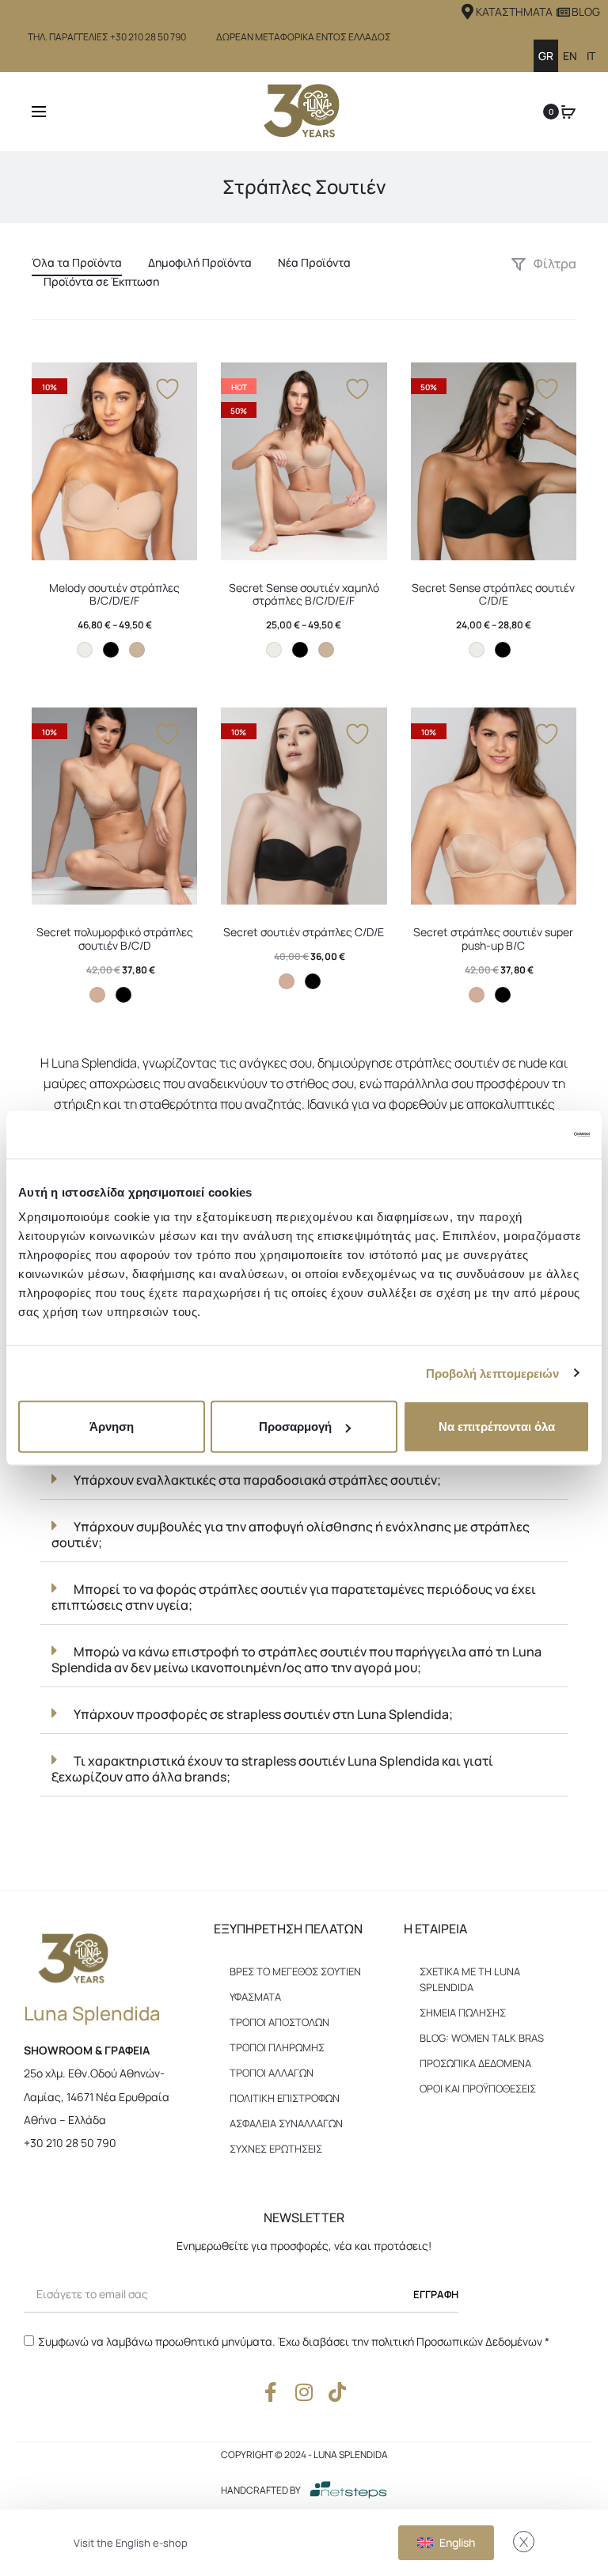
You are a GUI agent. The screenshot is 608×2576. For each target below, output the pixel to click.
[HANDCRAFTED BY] (348, 2490)
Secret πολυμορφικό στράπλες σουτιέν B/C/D (115, 939)
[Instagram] (304, 2392)
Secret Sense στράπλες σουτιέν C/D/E (493, 594)
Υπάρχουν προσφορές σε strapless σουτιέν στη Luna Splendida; (263, 1714)
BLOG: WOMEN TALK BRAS (482, 2038)
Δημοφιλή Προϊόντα (200, 262)
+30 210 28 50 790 (70, 2143)
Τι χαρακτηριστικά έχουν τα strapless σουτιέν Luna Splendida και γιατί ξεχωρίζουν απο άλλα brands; (272, 1769)
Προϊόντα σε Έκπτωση (101, 281)
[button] (304, 1480)
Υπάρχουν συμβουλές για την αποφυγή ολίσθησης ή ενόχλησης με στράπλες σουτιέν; (291, 1535)
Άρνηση (112, 1426)
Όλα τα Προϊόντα (77, 262)
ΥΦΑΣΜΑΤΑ (255, 1997)
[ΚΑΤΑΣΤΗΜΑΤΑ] (468, 12)
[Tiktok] (338, 2392)
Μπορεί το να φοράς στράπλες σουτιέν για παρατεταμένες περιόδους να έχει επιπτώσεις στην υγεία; (294, 1597)
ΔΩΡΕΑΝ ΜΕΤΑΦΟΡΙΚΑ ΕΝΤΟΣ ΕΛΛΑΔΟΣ (304, 37)
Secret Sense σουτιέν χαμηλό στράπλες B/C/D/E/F (304, 594)
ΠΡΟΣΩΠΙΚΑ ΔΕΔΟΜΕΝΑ (475, 2063)
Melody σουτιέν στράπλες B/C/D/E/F (114, 594)
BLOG (586, 11)
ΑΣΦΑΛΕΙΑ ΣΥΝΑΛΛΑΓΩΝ (286, 2123)
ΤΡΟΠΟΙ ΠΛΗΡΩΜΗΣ (277, 2047)
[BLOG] (563, 12)
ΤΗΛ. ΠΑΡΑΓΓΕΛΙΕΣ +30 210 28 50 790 (107, 37)
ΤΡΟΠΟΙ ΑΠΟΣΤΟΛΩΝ (279, 2022)
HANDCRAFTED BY (261, 2490)
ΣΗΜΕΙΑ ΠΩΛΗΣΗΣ (463, 2013)
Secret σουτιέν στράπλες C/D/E (304, 932)
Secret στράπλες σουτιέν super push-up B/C (493, 939)
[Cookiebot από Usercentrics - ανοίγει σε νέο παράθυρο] (521, 1134)
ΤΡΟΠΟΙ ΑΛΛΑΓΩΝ (272, 2073)
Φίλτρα (554, 264)
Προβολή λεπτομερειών (493, 1373)
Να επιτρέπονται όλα (497, 1426)
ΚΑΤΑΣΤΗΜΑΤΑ (514, 11)
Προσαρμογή (295, 1426)
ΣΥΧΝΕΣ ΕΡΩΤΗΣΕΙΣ (276, 2149)
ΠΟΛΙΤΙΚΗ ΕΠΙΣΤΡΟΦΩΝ (285, 2098)
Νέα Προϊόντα (314, 262)
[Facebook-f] (271, 2392)
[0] (568, 112)
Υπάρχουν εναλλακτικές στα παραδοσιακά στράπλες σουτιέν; (257, 1480)
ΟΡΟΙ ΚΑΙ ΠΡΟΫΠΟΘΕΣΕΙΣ (478, 2088)
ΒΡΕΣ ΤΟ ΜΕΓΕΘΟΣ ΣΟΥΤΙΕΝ (295, 1971)
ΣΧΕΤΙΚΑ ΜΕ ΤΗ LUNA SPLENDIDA (470, 1979)
